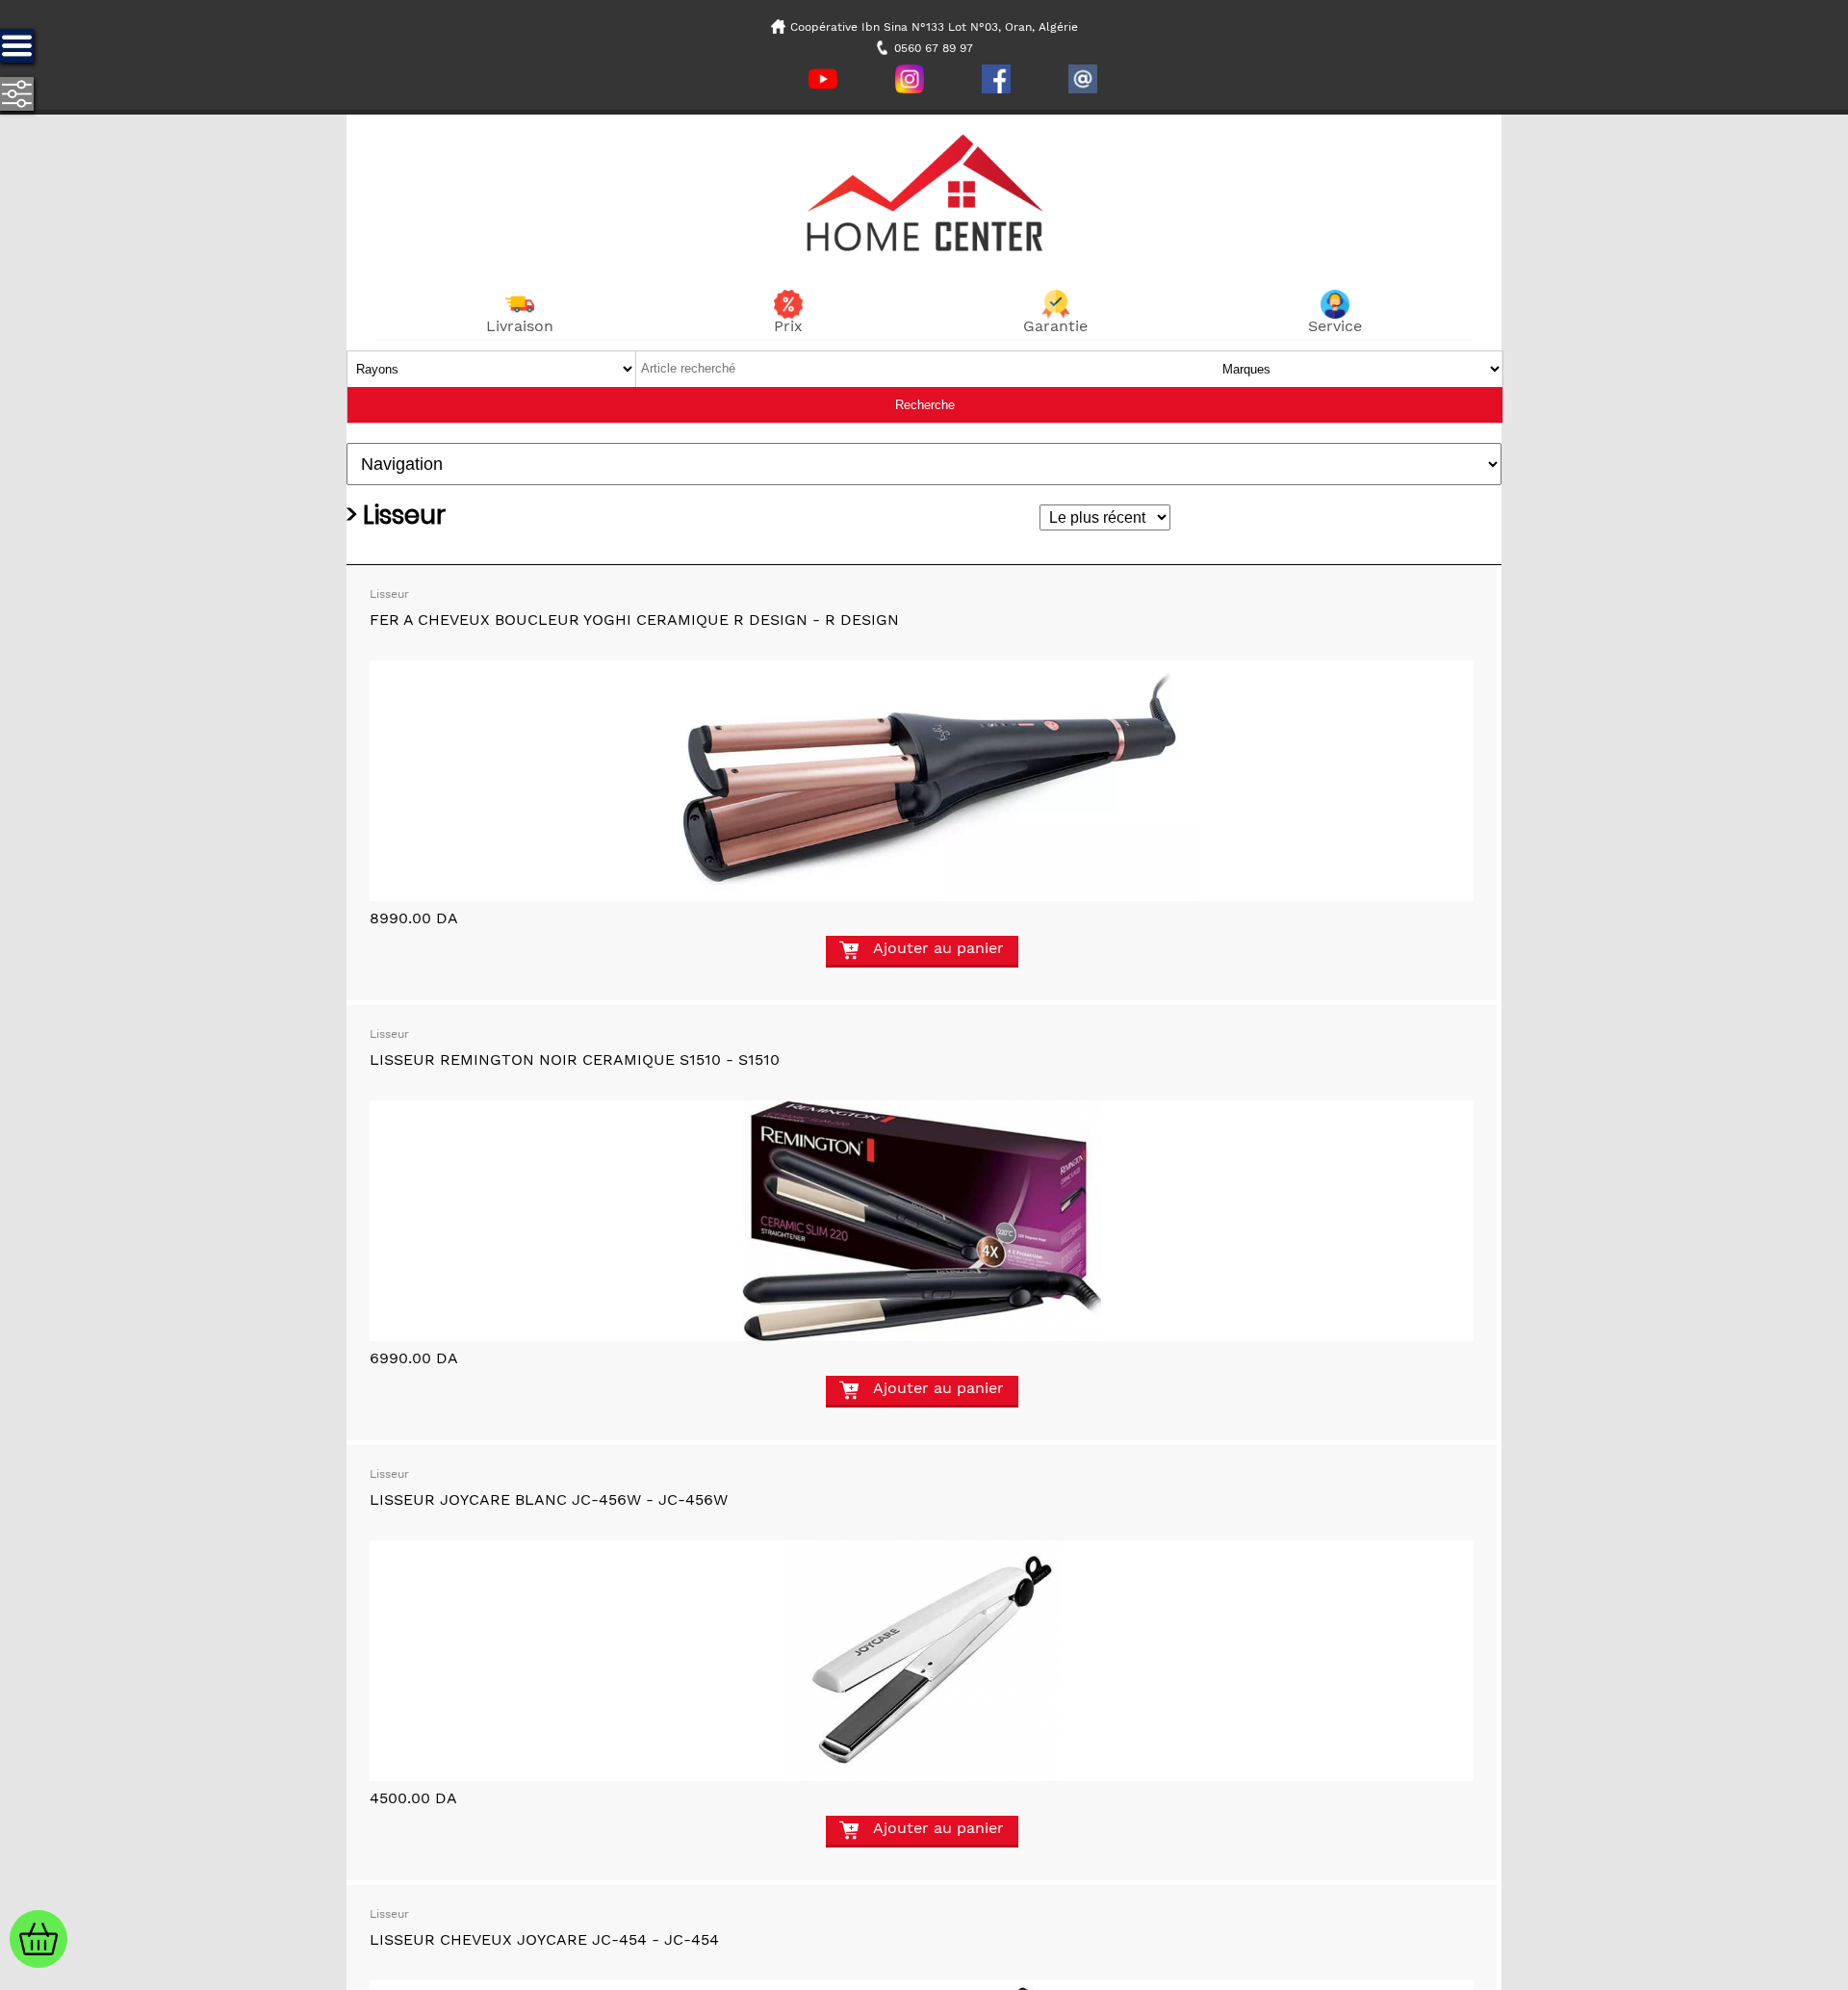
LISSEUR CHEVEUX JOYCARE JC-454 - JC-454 (544, 1939)
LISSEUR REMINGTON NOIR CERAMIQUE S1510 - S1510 (575, 1060)
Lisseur (389, 594)
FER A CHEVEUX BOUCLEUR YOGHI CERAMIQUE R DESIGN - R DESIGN (634, 620)
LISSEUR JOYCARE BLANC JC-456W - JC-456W (549, 1499)
